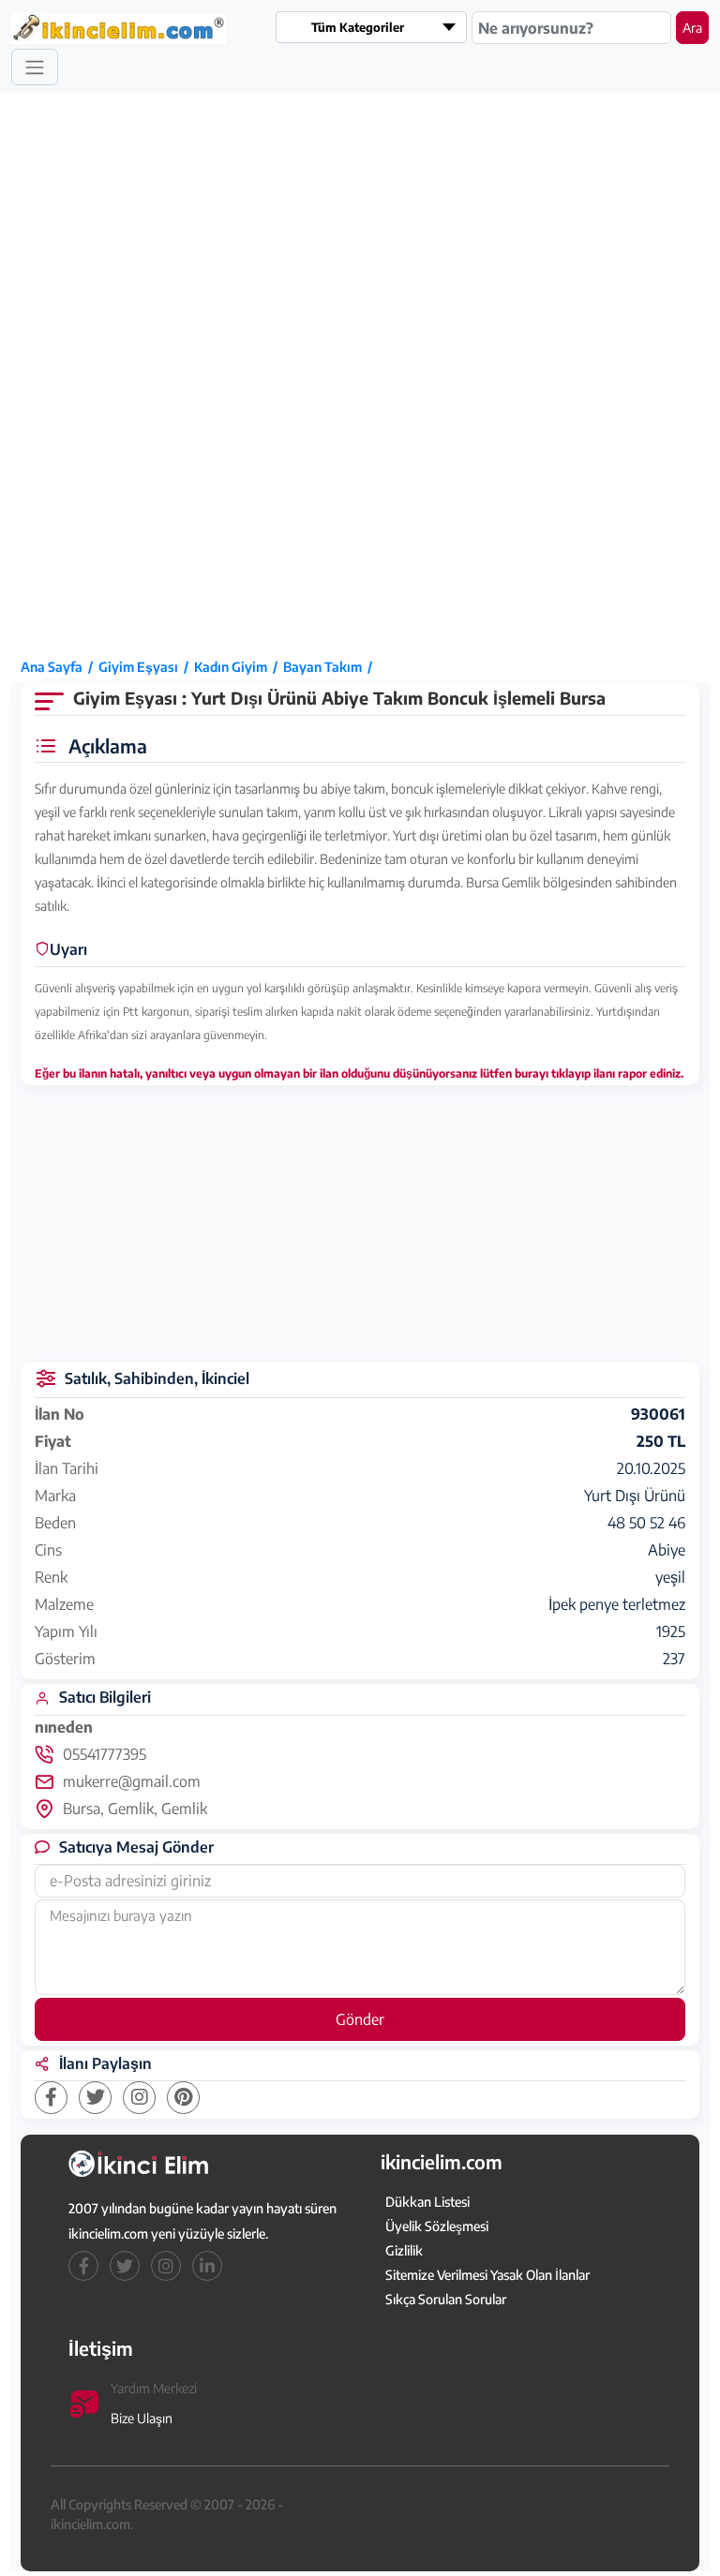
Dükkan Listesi (427, 2202)
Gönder (360, 2019)
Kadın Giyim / (239, 667)
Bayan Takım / (330, 667)
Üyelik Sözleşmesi (437, 2226)
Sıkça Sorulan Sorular (446, 2299)
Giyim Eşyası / (146, 667)
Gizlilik (404, 2250)
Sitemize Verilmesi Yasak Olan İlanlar (487, 2275)
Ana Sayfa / (60, 667)
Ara (692, 28)
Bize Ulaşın (142, 2418)
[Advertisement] (84, 374)
